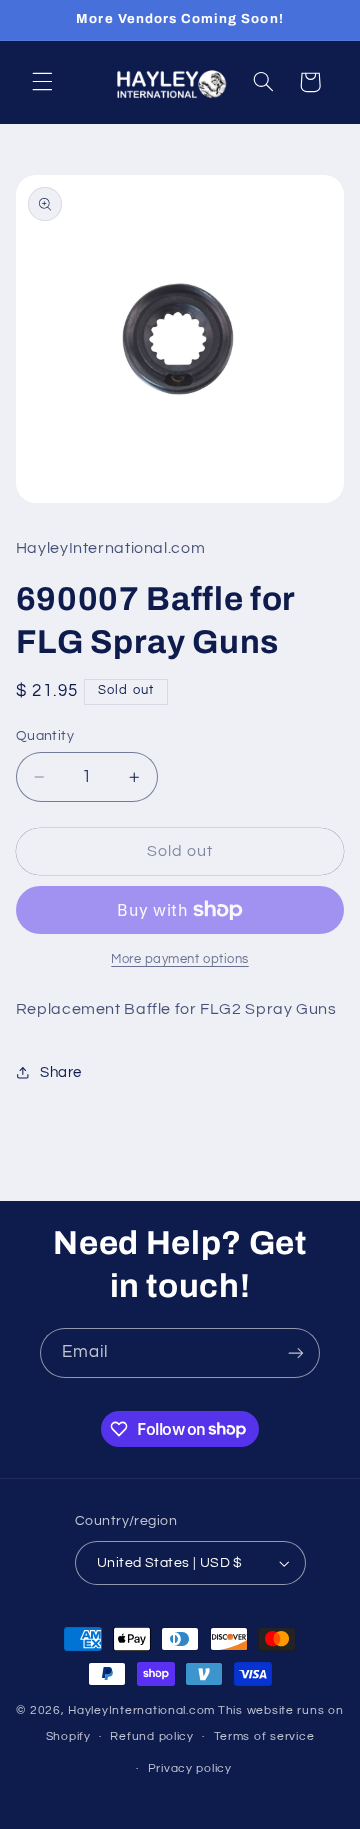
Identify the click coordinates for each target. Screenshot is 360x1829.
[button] (42, 82)
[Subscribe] (296, 1352)
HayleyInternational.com (141, 1710)
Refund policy (152, 1736)
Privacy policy (190, 1768)
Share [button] (61, 1072)
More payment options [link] (180, 959)
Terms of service (264, 1736)
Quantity (45, 736)
